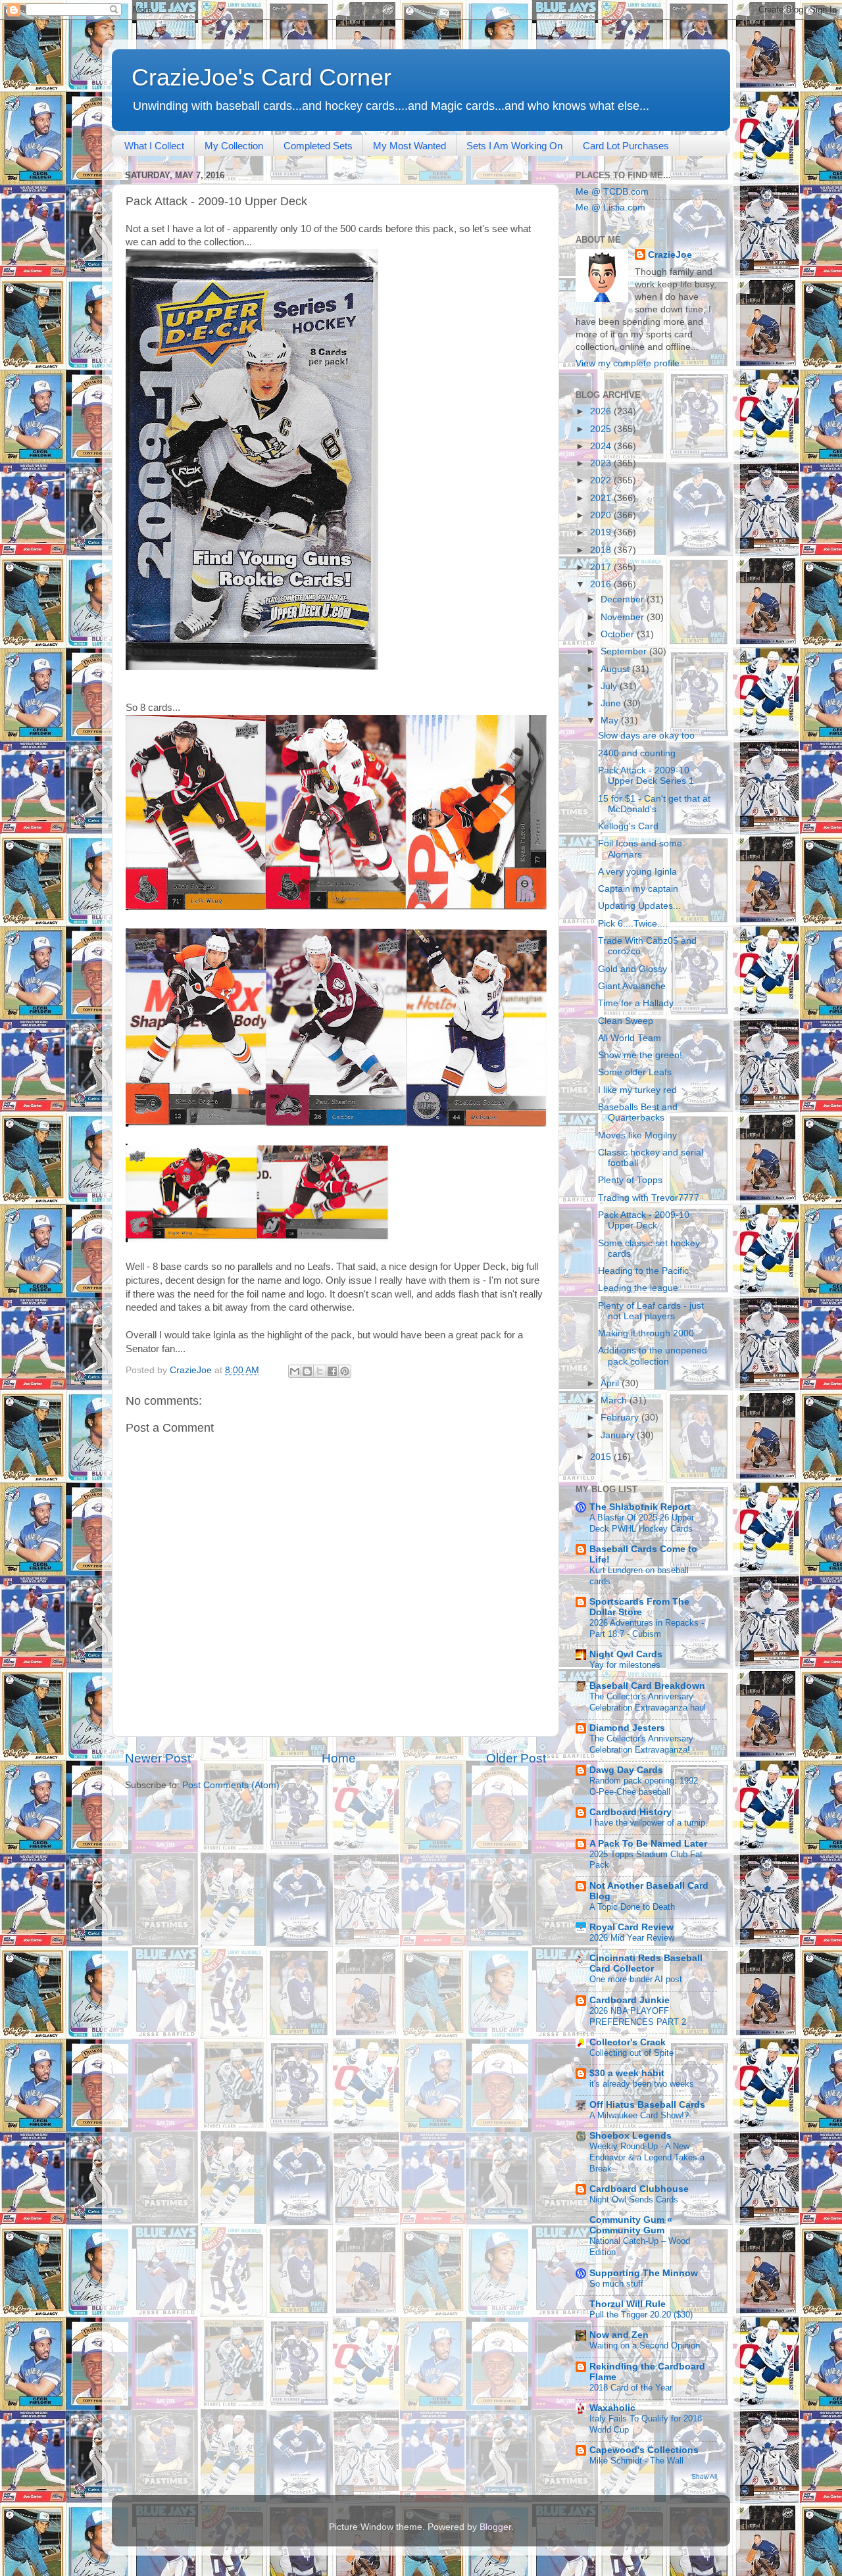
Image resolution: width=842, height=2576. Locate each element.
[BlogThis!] (307, 1371)
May (611, 720)
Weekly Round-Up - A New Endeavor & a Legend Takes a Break (647, 2157)
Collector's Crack (628, 2042)
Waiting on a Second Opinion (645, 2345)
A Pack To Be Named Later (648, 1844)
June (612, 703)
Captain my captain (638, 889)
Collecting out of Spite (631, 2053)
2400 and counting (637, 753)
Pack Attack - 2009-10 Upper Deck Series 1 (646, 776)
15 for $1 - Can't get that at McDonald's (654, 804)
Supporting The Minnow (644, 2273)
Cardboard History (631, 1812)
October (619, 634)
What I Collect (154, 146)
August (616, 669)
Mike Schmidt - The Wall (636, 2461)
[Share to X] (320, 1371)
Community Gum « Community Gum (631, 2225)
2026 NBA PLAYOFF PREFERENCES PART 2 (638, 2016)
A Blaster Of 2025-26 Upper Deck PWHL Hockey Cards (642, 1523)
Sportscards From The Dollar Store (639, 1607)
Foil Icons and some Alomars (640, 849)
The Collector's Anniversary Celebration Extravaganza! (641, 1744)
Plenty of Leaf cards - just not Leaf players (651, 1311)
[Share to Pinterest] (345, 1371)
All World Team (630, 1038)
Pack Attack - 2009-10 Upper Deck (644, 1220)
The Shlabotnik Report (640, 1507)
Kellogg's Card (628, 826)
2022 (602, 480)
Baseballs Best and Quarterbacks (638, 1112)
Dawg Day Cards (626, 1770)
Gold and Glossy (632, 969)
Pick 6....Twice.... (633, 924)
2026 (602, 411)
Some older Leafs (635, 1072)
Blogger (495, 2527)
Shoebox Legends (631, 2136)
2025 (602, 429)
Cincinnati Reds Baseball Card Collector (646, 1963)
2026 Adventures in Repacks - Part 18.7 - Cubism (647, 1628)
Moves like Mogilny (637, 1135)
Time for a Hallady (636, 1003)
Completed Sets (318, 146)
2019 (602, 532)
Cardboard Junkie (630, 2000)
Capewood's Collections (644, 2450)
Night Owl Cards (626, 1654)
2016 (602, 584)
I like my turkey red (637, 1090)
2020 (602, 515)
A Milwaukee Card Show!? (639, 2115)
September (625, 651)
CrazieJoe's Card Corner (261, 77)
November (624, 617)
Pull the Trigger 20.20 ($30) (641, 2315)
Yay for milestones (625, 1665)
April (611, 1383)
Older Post (516, 1758)
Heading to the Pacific (643, 1271)
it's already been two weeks (642, 2084)
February (621, 1418)
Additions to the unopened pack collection (653, 1356)
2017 (602, 567)
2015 (602, 1457)
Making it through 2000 (646, 1333)
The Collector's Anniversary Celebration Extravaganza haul (648, 1702)
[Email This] (295, 1371)
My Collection (234, 146)
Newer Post (158, 1758)
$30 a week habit (627, 2073)
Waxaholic (612, 2408)
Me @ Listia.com (610, 207)
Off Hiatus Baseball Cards (647, 2105)
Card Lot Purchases (626, 146)
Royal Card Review (631, 1927)
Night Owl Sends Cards (634, 2199)
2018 (602, 550)
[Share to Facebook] (332, 1371)
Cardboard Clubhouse (639, 2189)
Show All (704, 2476)
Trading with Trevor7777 (649, 1198)
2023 (602, 463)
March (615, 1400)
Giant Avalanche (632, 986)
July (610, 686)
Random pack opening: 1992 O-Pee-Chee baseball (644, 1786)
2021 (602, 498)
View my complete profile (628, 363)
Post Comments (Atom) (231, 1785)
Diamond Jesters (627, 1728)
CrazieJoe (670, 255)
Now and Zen (619, 2335)
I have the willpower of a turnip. (649, 1823)
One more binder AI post (636, 1979)
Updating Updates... (639, 906)
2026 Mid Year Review (632, 1938)
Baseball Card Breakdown (647, 1686)
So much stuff (616, 2284)
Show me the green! (640, 1055)
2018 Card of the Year (631, 2388)
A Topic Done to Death (632, 1907)
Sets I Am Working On (514, 146)
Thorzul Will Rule (628, 2304)
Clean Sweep (626, 1021)
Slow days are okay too (646, 736)
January (619, 1435)
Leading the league (638, 1288)
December (624, 599)
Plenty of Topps (630, 1180)
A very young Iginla (637, 872)
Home (339, 1758)
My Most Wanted (409, 146)
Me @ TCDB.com (612, 192)
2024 (602, 446)
